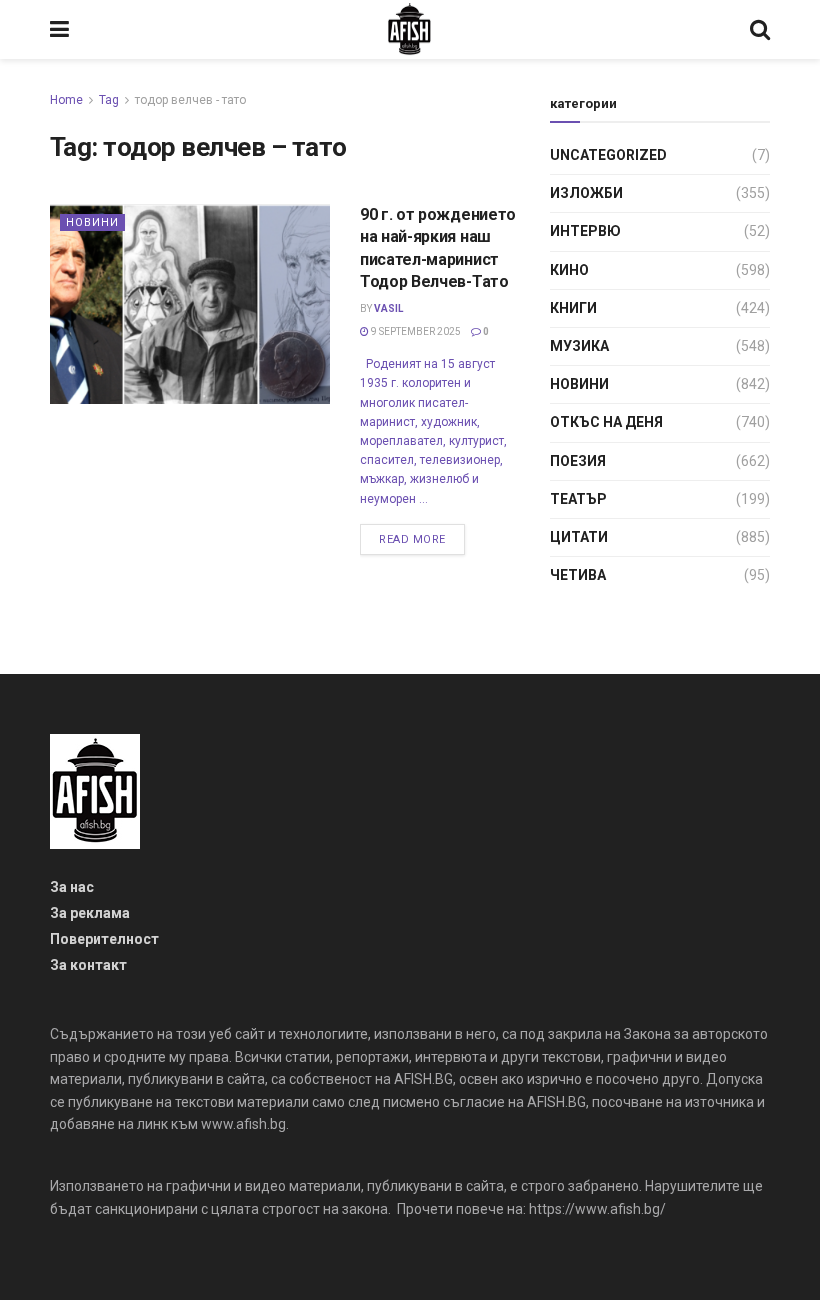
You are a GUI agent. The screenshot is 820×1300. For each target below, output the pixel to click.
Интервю (585, 231)
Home (66, 100)
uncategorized (608, 155)
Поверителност (104, 939)
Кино (569, 270)
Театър (578, 499)
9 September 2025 (415, 331)
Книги (573, 308)
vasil (388, 308)
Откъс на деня (606, 422)
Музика (579, 346)
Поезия (578, 461)
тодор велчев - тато (190, 100)
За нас (72, 887)
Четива (578, 575)
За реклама (90, 913)
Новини (92, 222)
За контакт (88, 965)
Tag (109, 100)
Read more (412, 539)
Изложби (586, 193)
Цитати (579, 537)
